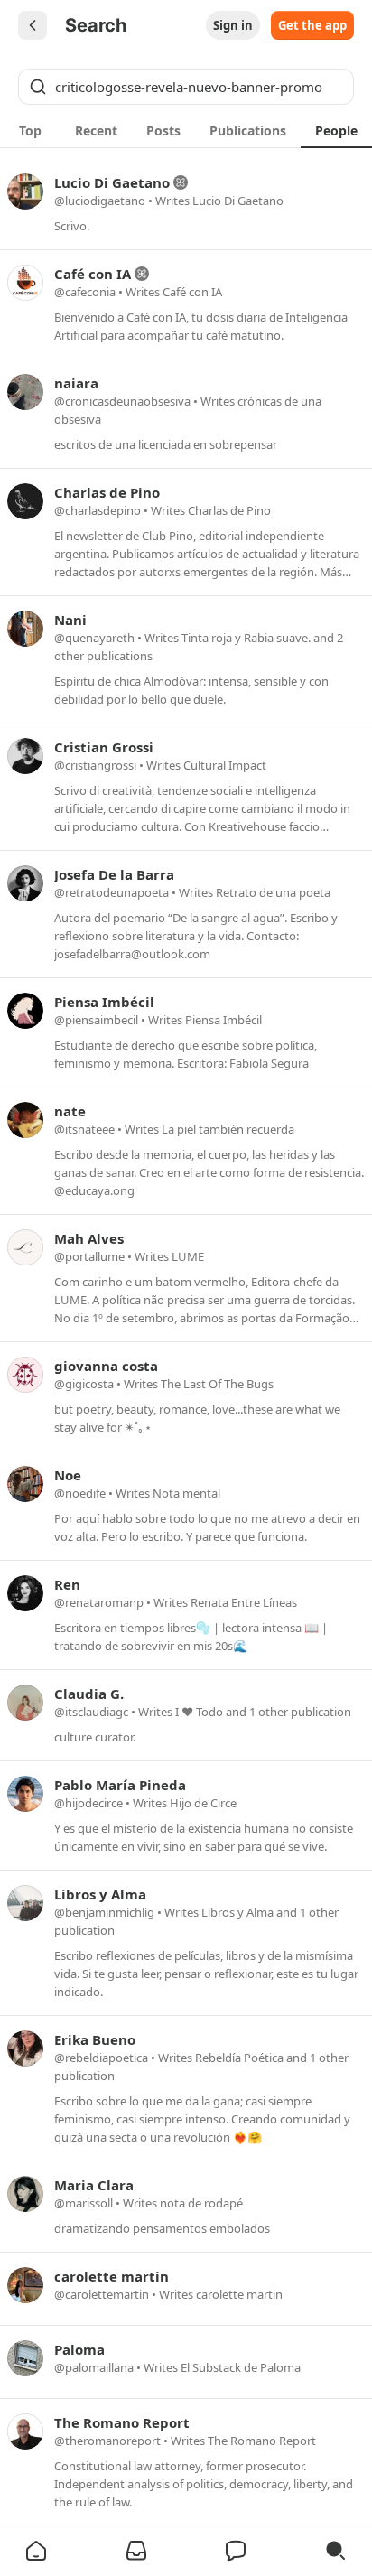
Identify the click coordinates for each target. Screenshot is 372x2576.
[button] (36, 2551)
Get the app (312, 25)
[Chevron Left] (33, 25)
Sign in (233, 25)
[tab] (30, 130)
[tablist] (186, 130)
